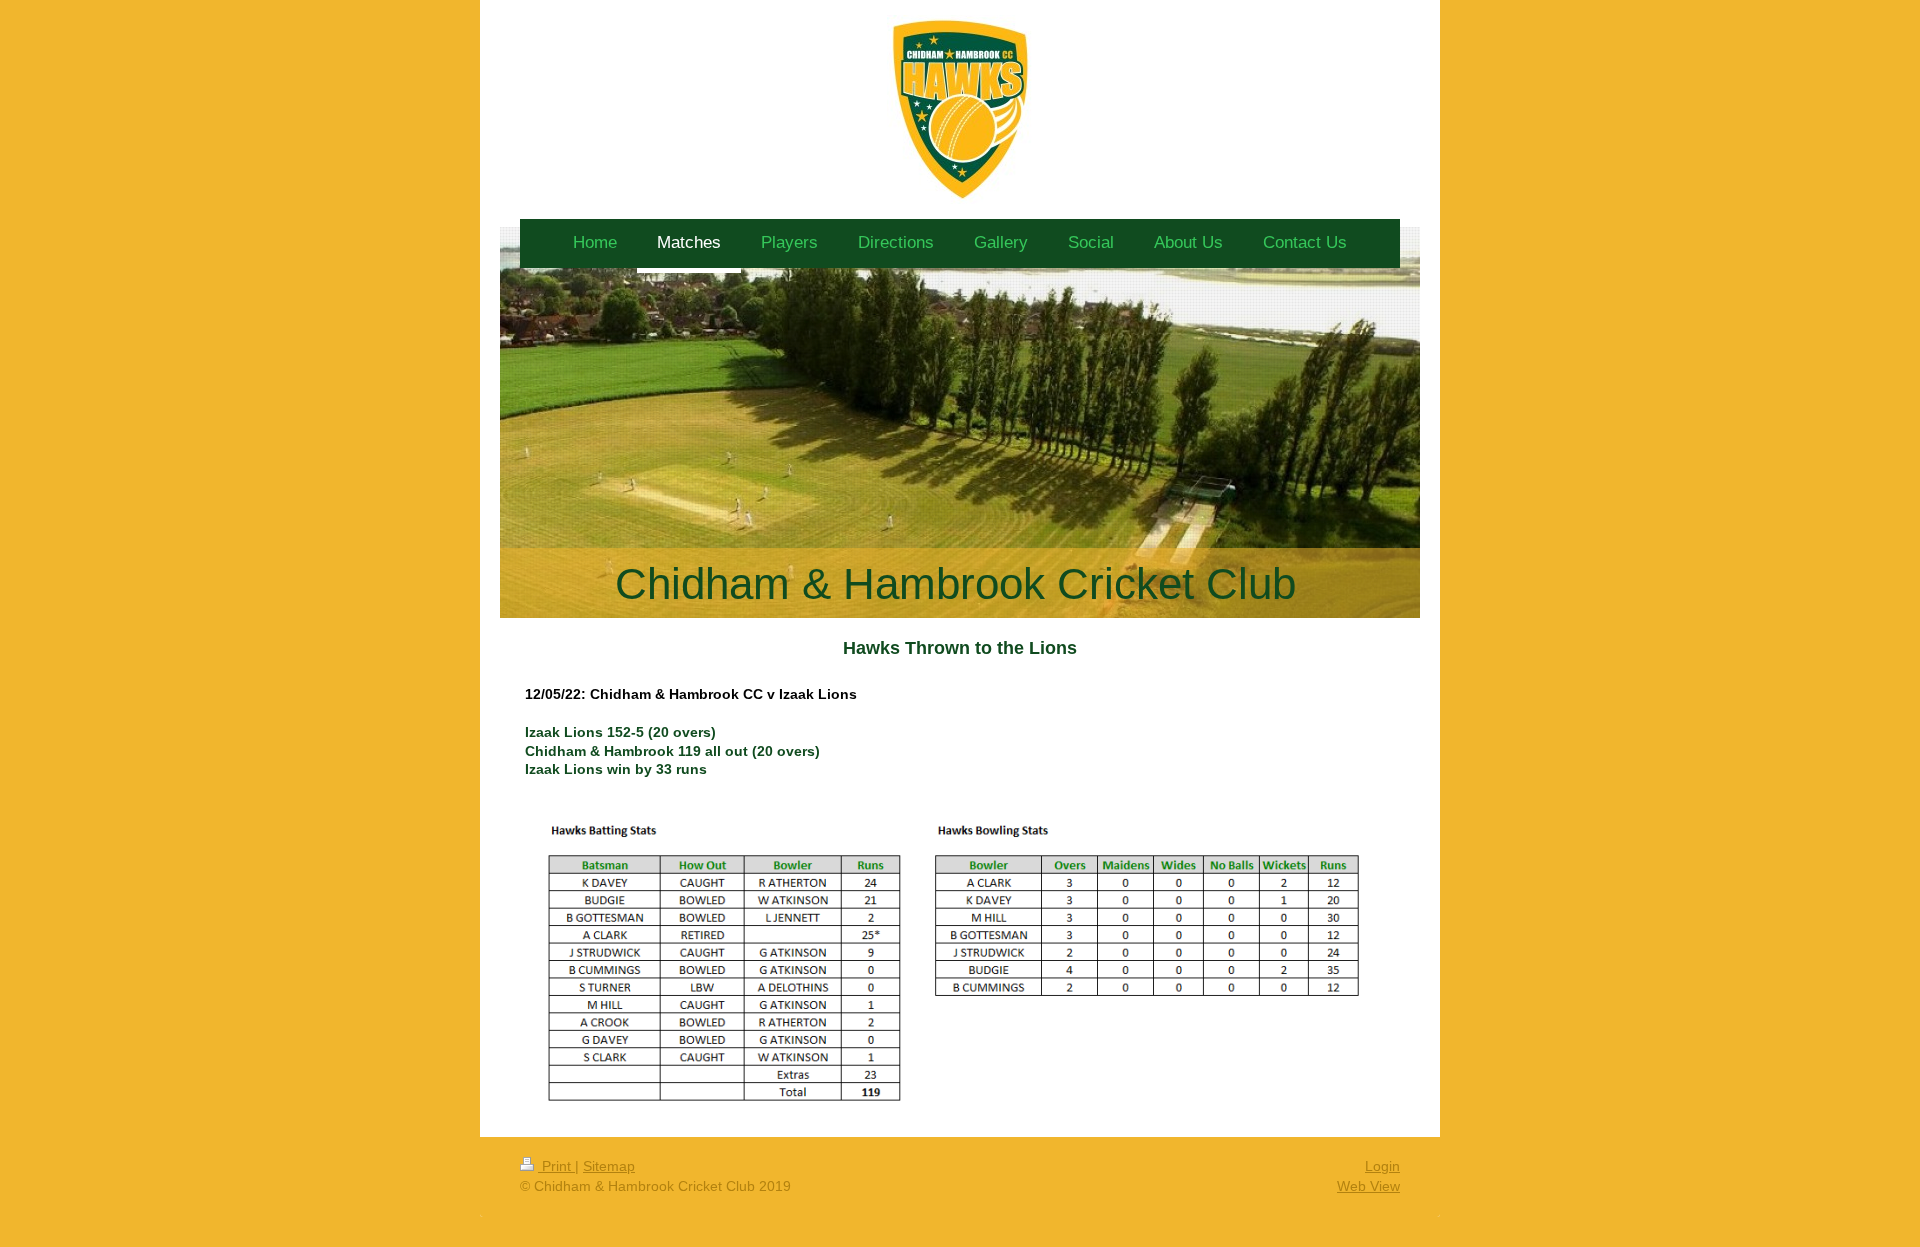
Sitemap (609, 1166)
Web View (1368, 1186)
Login (1382, 1166)
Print (556, 1166)
